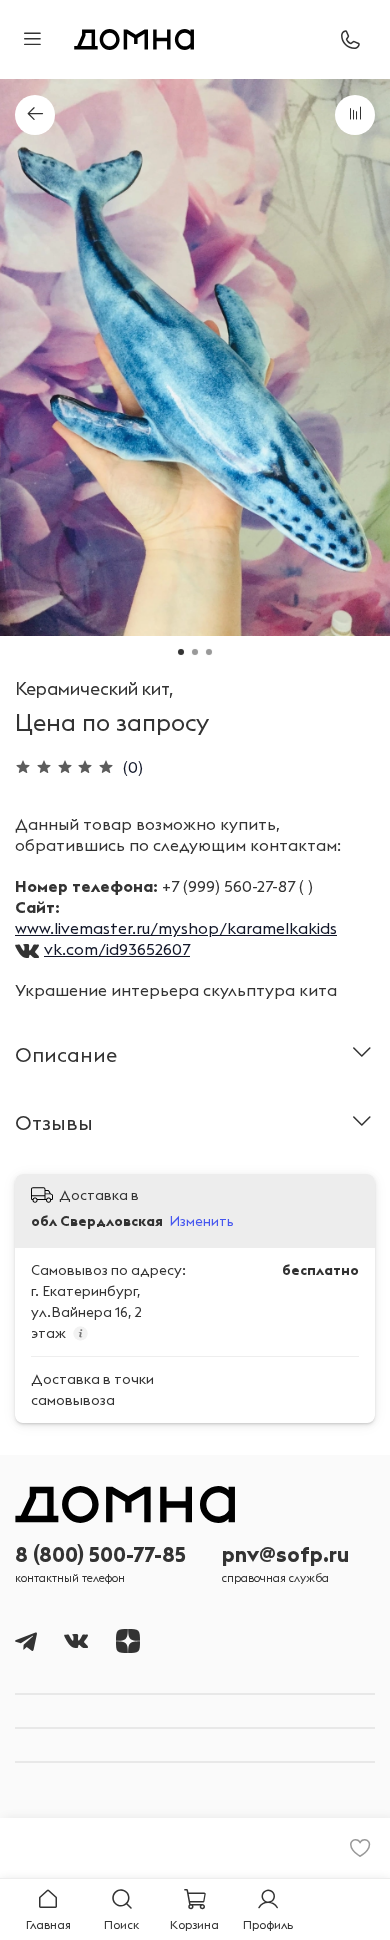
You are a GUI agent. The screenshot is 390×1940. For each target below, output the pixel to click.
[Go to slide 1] (181, 652)
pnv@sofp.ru (285, 1554)
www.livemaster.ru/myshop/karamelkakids (176, 928)
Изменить (201, 1221)
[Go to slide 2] (195, 652)
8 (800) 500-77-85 (100, 1554)
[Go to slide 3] (209, 652)
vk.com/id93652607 (117, 949)
